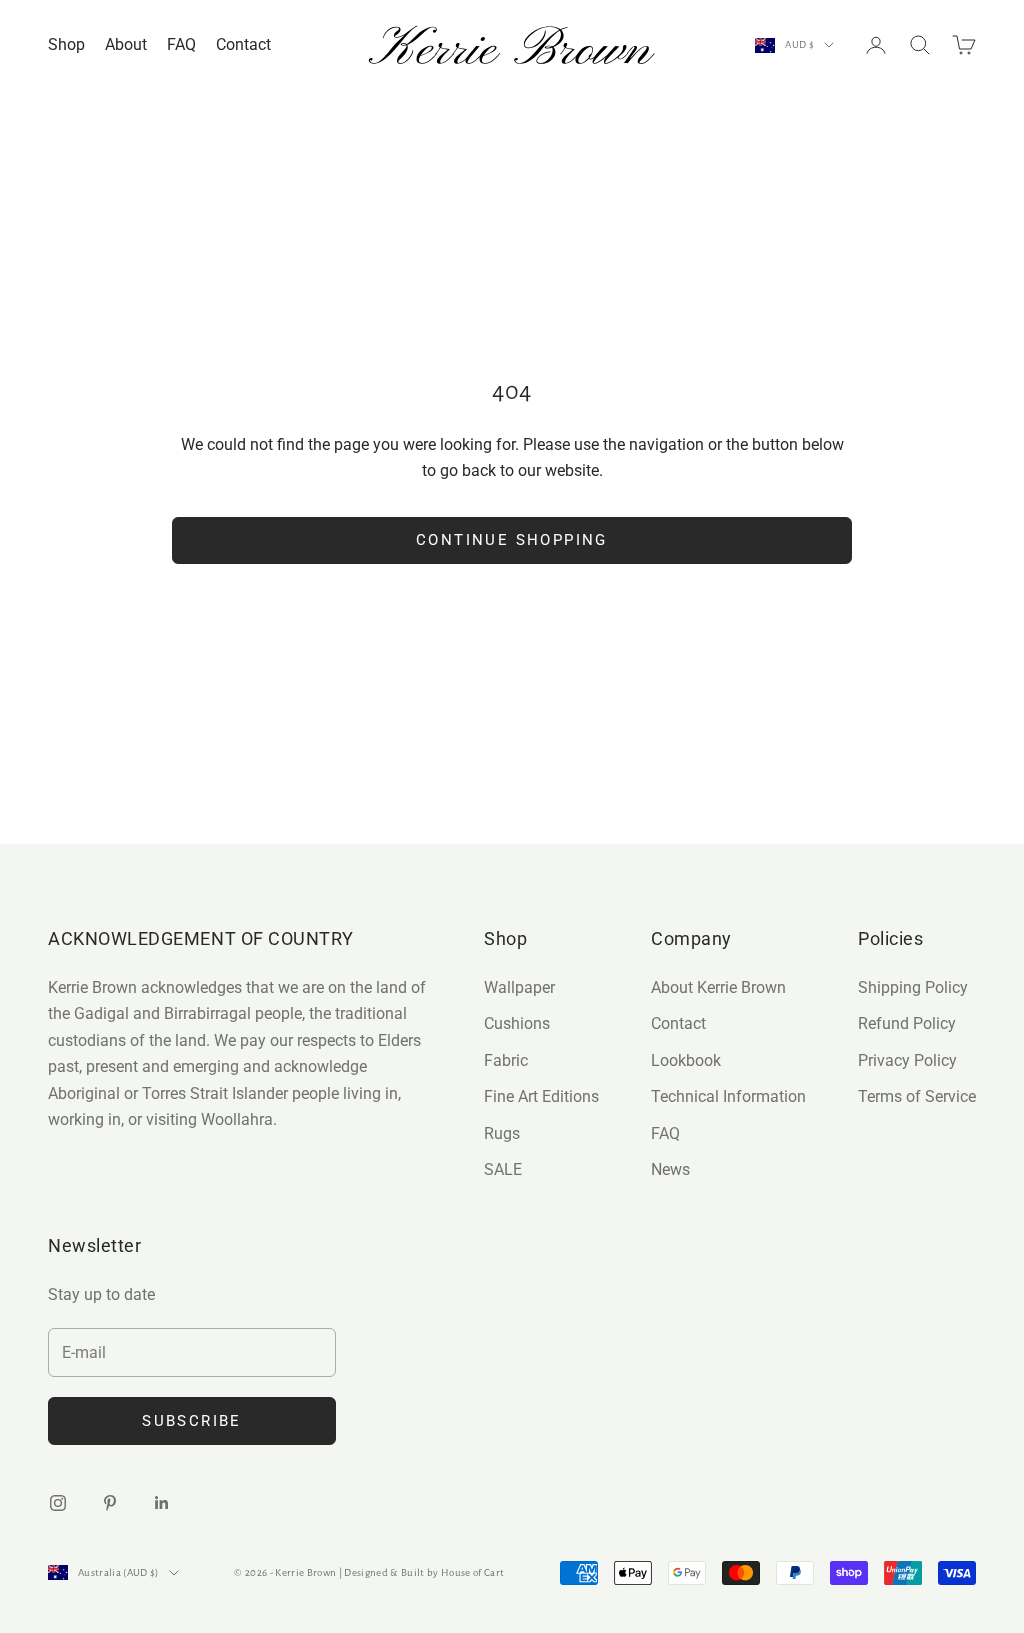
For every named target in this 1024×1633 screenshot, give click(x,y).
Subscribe (192, 1421)
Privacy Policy (907, 1060)
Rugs (502, 1133)
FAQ (181, 44)
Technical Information (728, 1096)
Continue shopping (512, 540)
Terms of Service (917, 1096)
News (670, 1169)
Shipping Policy (913, 987)
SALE (503, 1169)
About (126, 44)
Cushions (517, 1023)
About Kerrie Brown (718, 987)
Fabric (506, 1060)
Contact (243, 44)
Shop (66, 44)
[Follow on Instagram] (58, 1503)
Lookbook (686, 1060)
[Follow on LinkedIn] (162, 1503)
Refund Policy (907, 1023)
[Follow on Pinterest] (110, 1503)
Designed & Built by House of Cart (424, 1572)
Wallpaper (519, 987)
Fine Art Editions (541, 1096)
